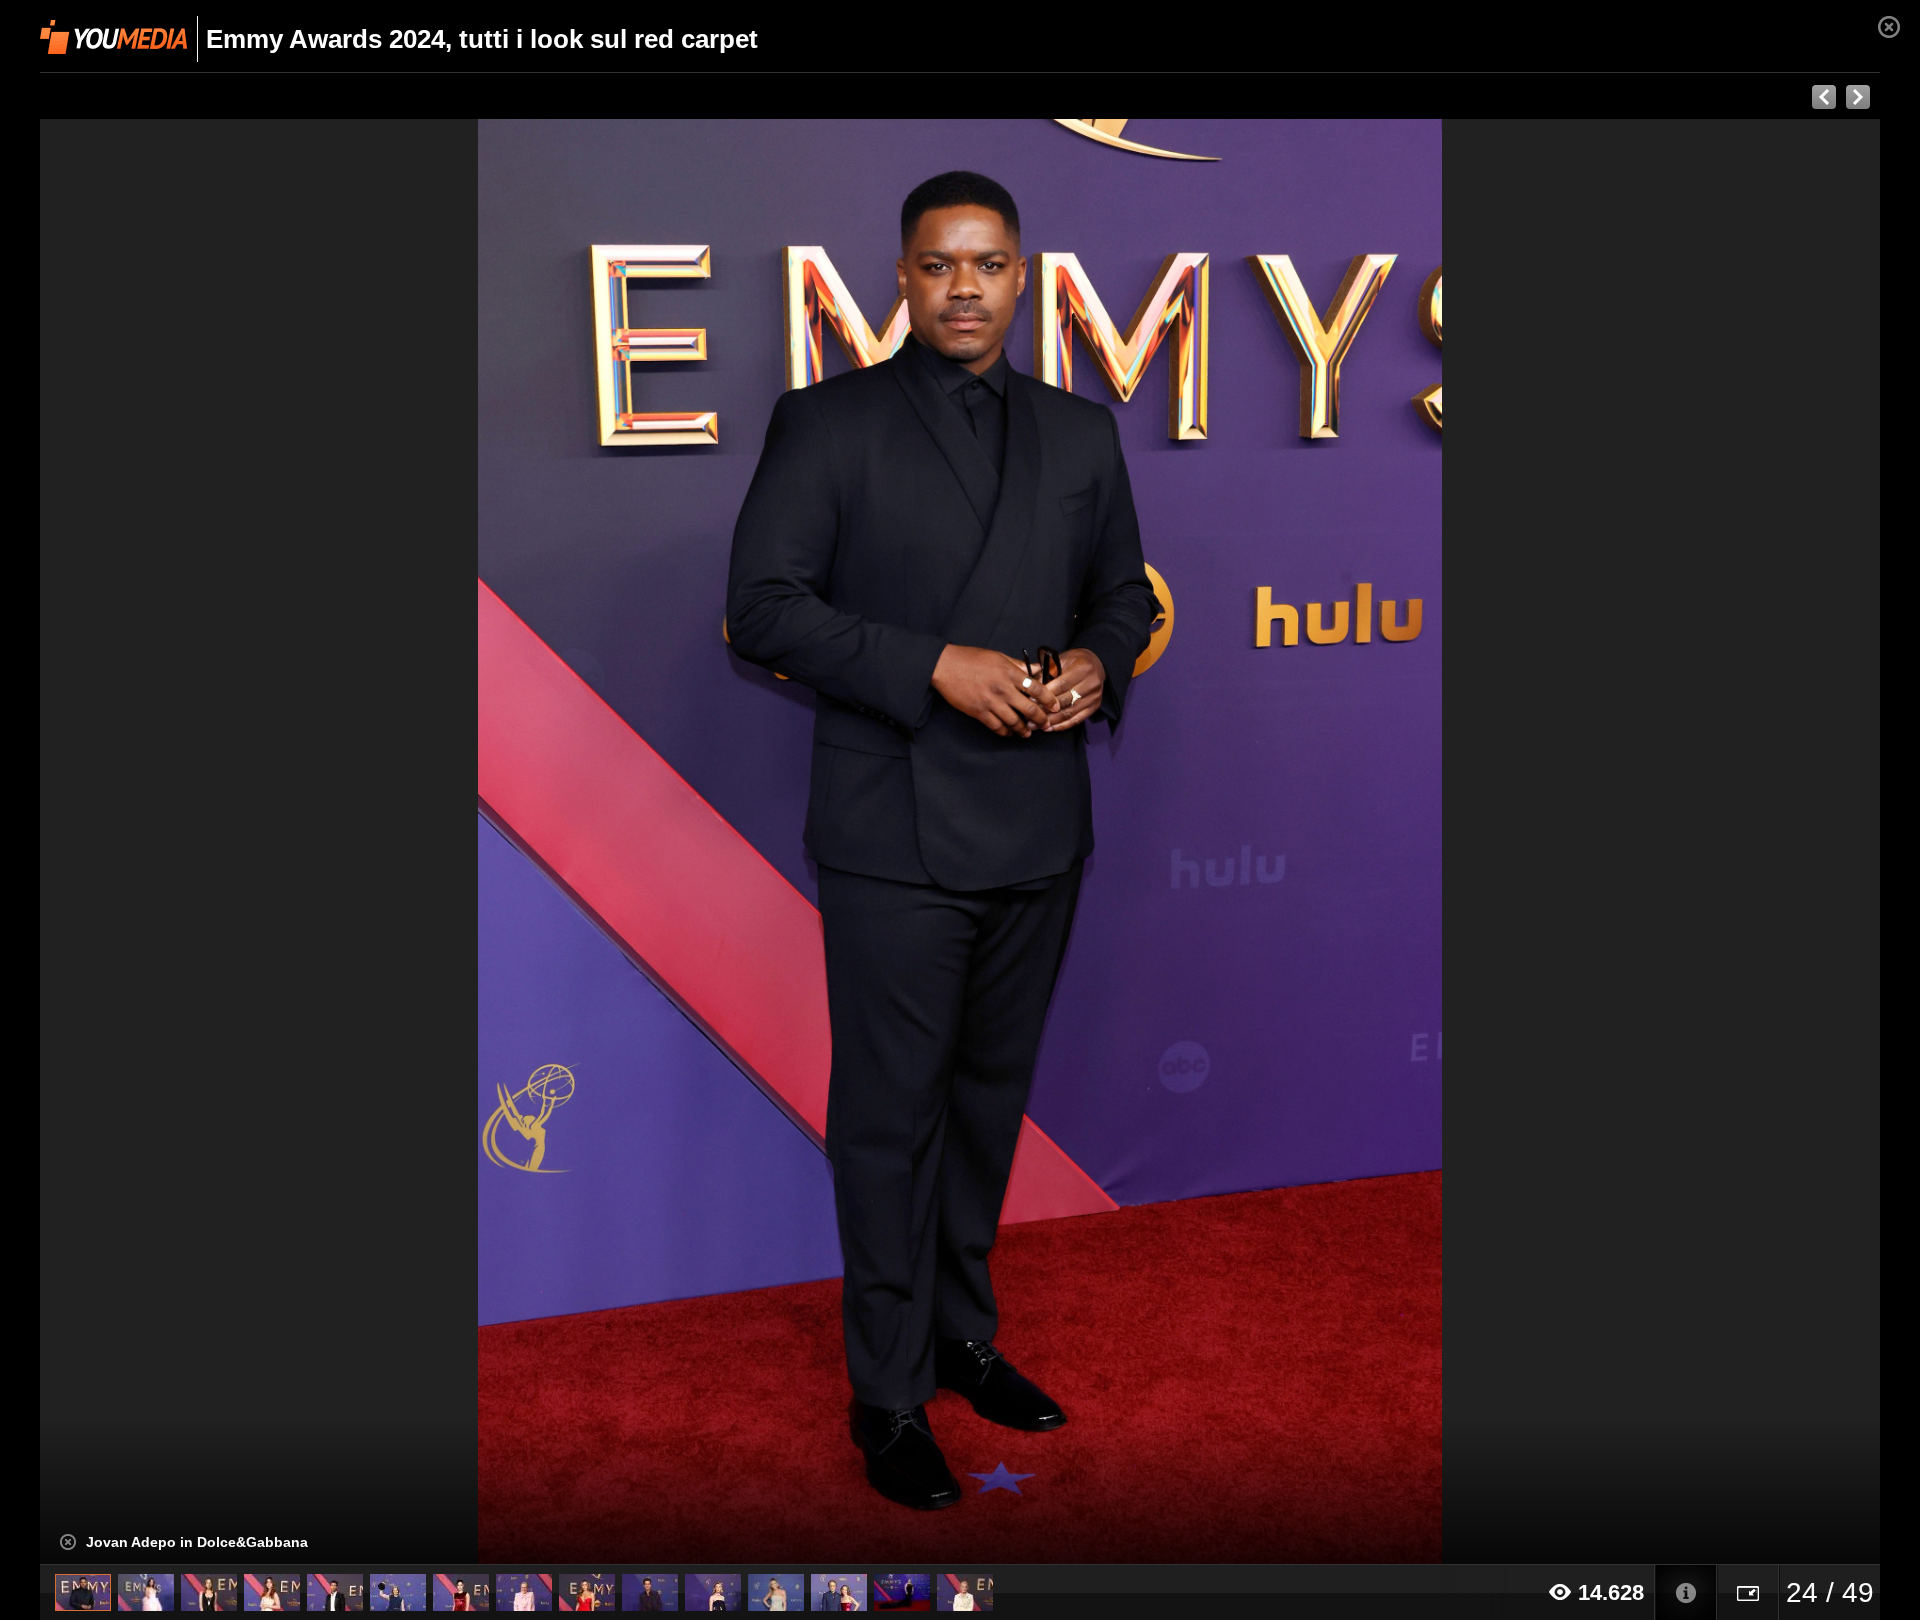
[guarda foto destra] (1144, 842)
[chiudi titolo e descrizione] (68, 1542)
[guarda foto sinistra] (224, 842)
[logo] (113, 37)
